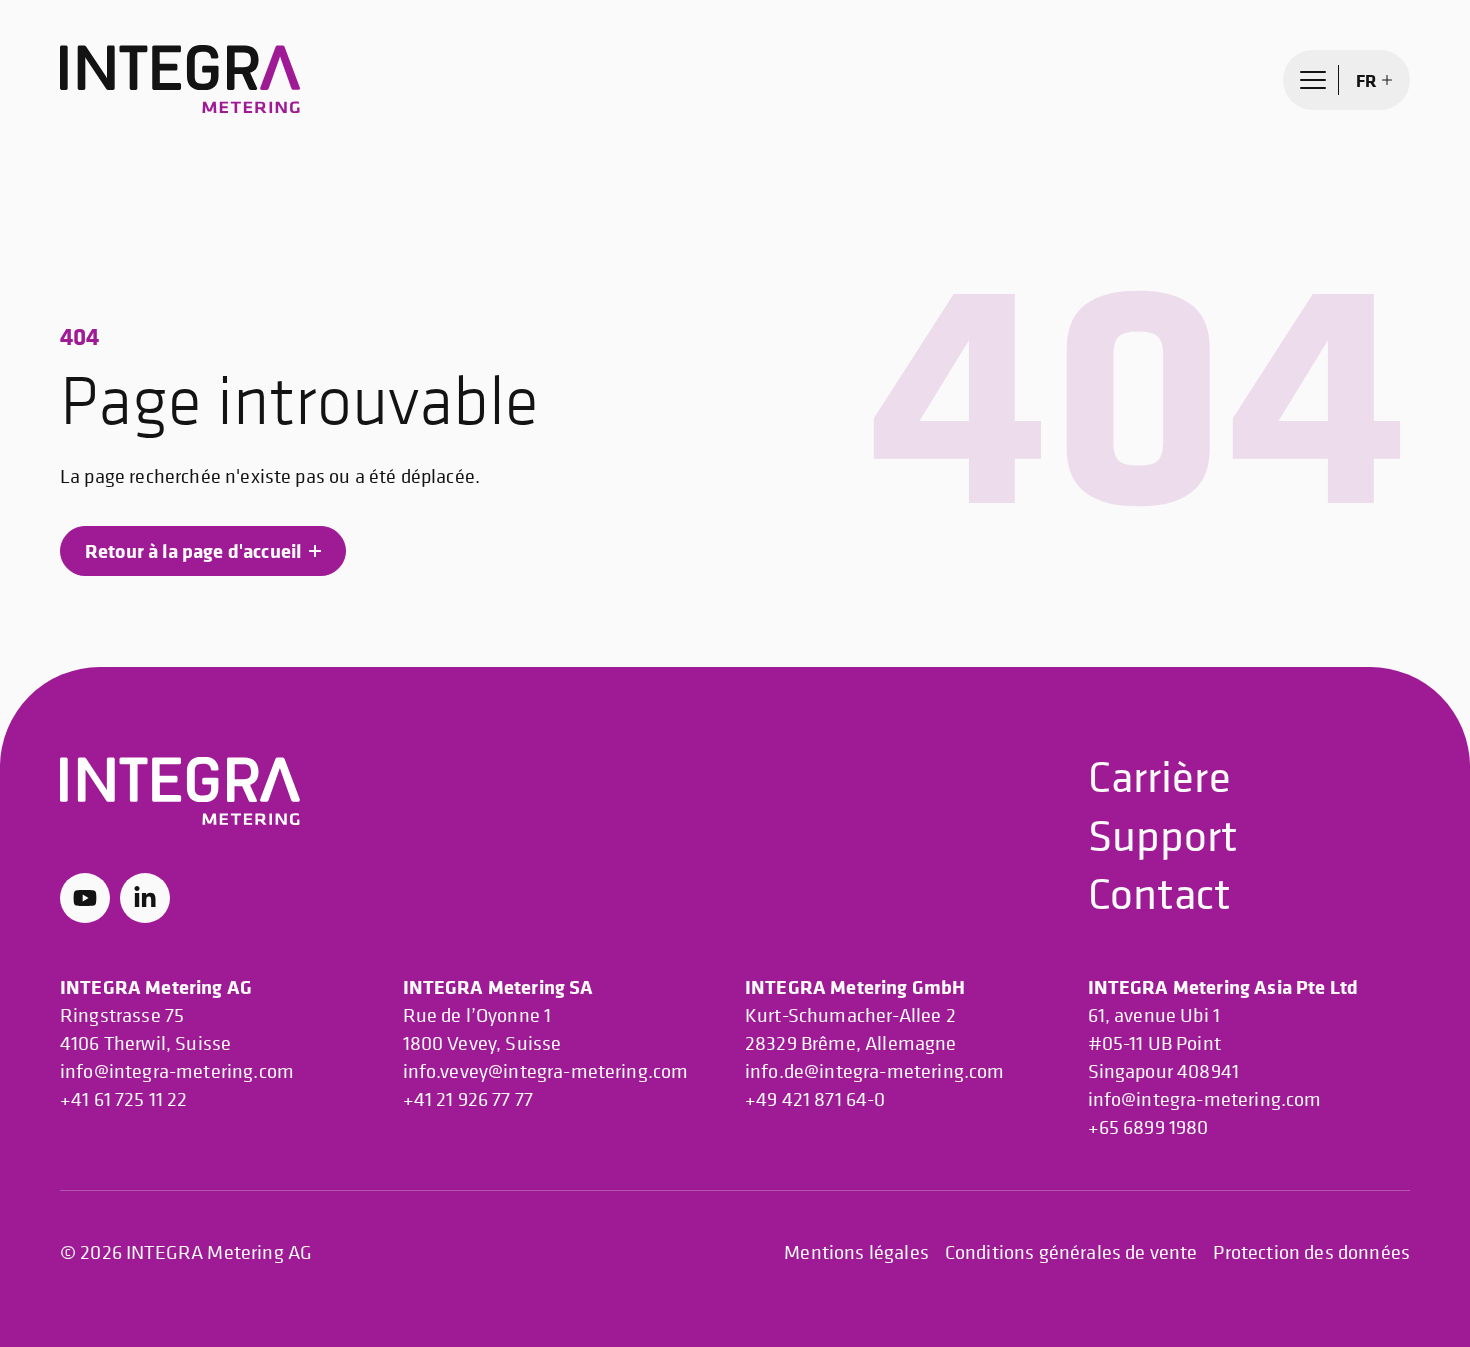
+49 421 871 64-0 (815, 1099)
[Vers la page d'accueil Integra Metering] (180, 80)
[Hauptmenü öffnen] (1313, 80)
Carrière (1159, 775)
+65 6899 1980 (1148, 1127)
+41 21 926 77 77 (468, 1099)
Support (1163, 834)
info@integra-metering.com (177, 1071)
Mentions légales (856, 1252)
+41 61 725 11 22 (124, 1099)
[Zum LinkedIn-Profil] (145, 898)
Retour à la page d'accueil (193, 550)
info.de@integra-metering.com (874, 1071)
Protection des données (1311, 1252)
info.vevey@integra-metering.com (546, 1071)
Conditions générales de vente (1071, 1252)
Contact (1160, 892)
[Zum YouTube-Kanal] (85, 898)
